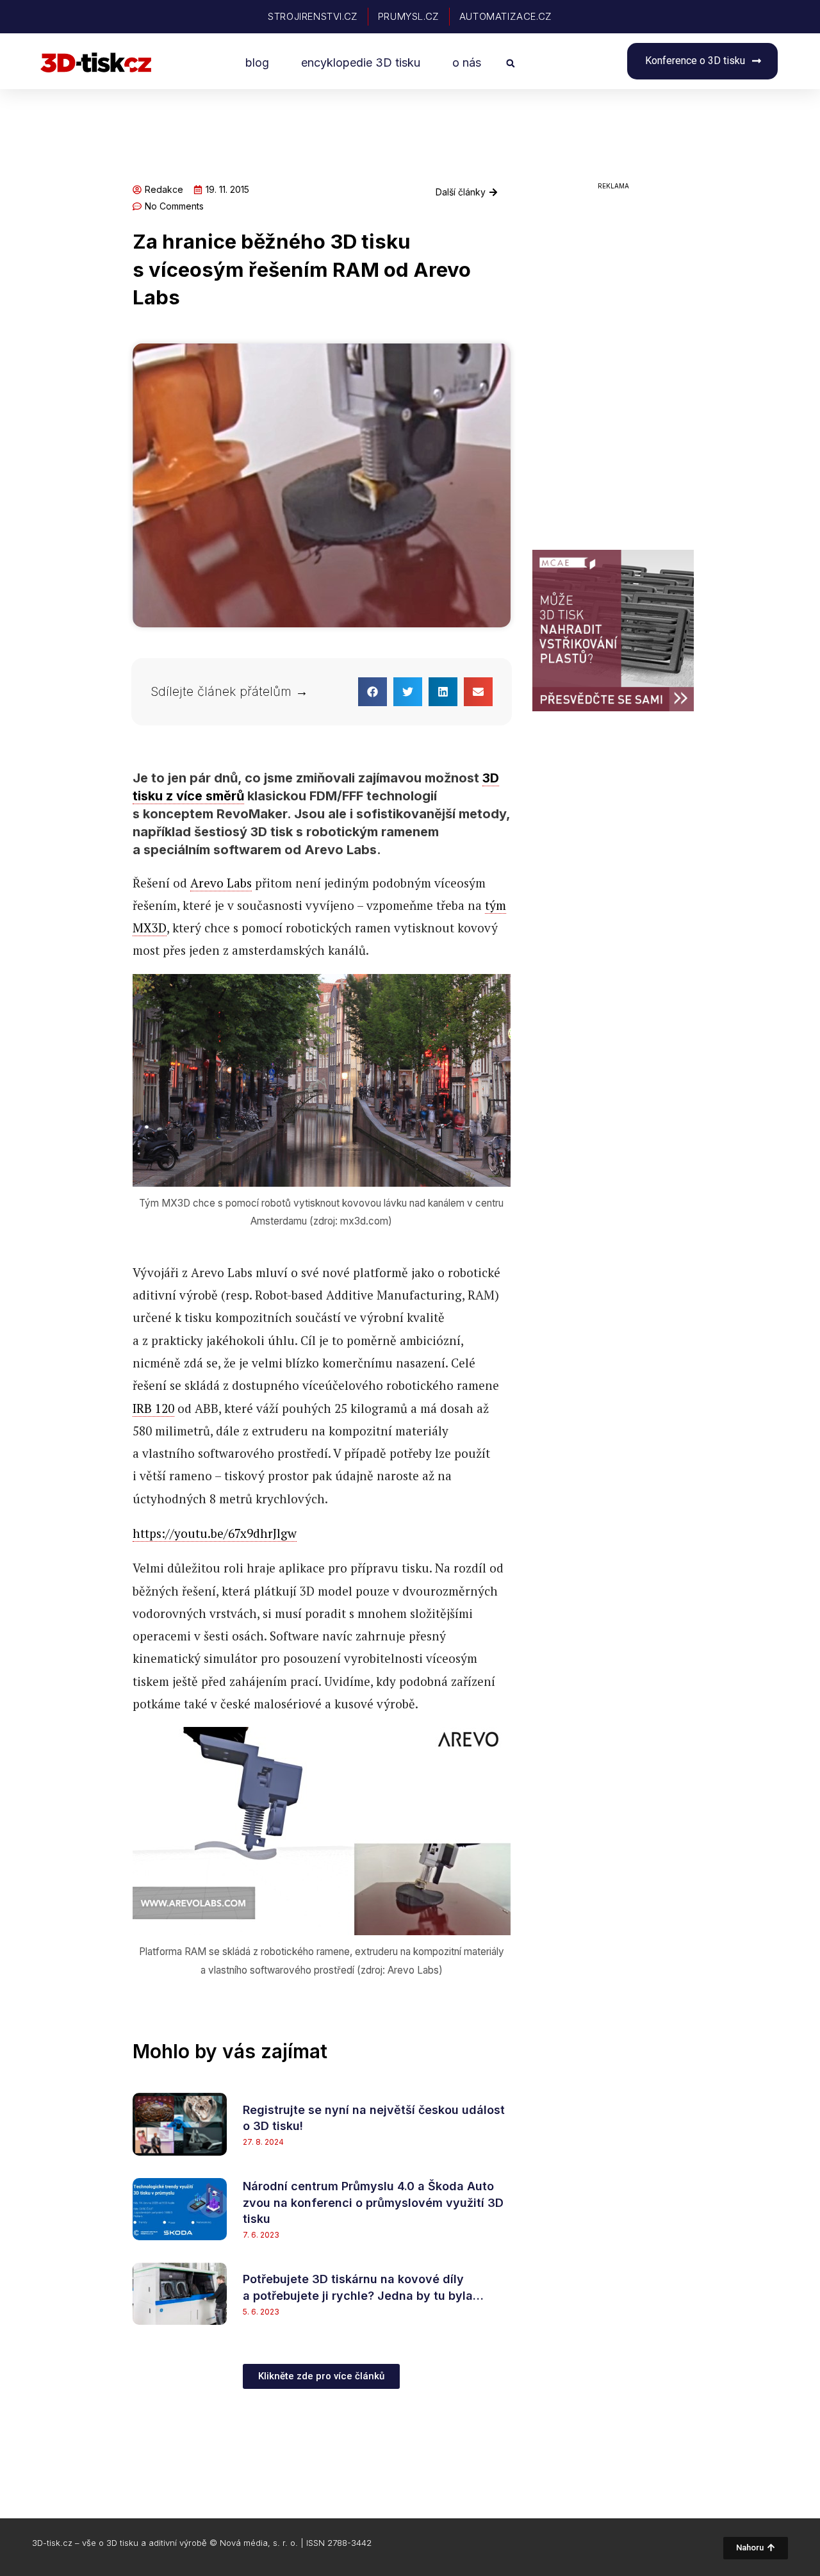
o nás (467, 62)
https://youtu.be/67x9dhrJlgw (215, 1533)
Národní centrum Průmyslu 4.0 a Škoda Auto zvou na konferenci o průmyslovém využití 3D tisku (373, 2202)
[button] (510, 63)
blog (257, 62)
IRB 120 (153, 1408)
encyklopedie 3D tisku (361, 62)
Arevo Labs (221, 883)
